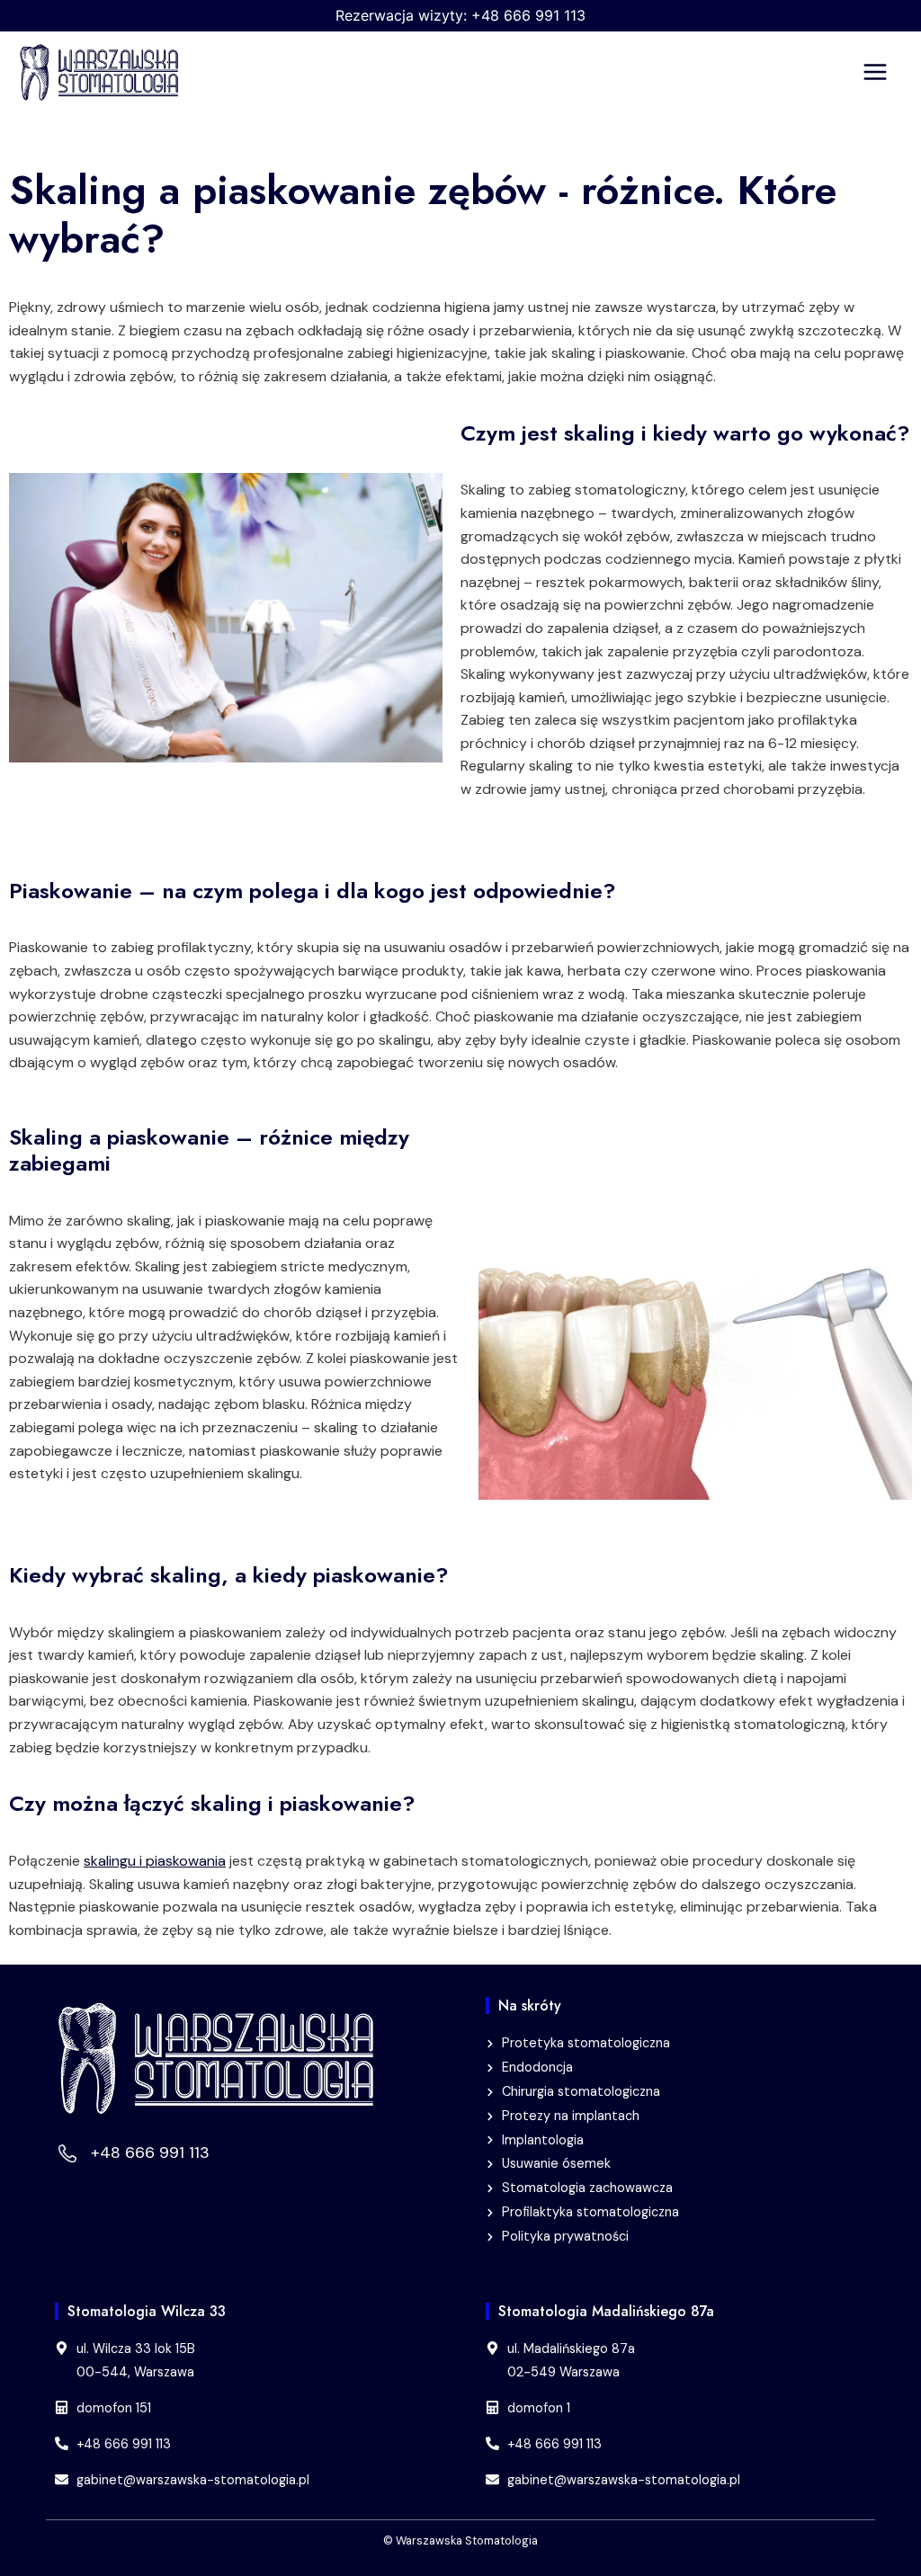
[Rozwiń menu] (887, 72)
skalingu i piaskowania (155, 1861)
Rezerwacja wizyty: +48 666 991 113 (460, 15)
